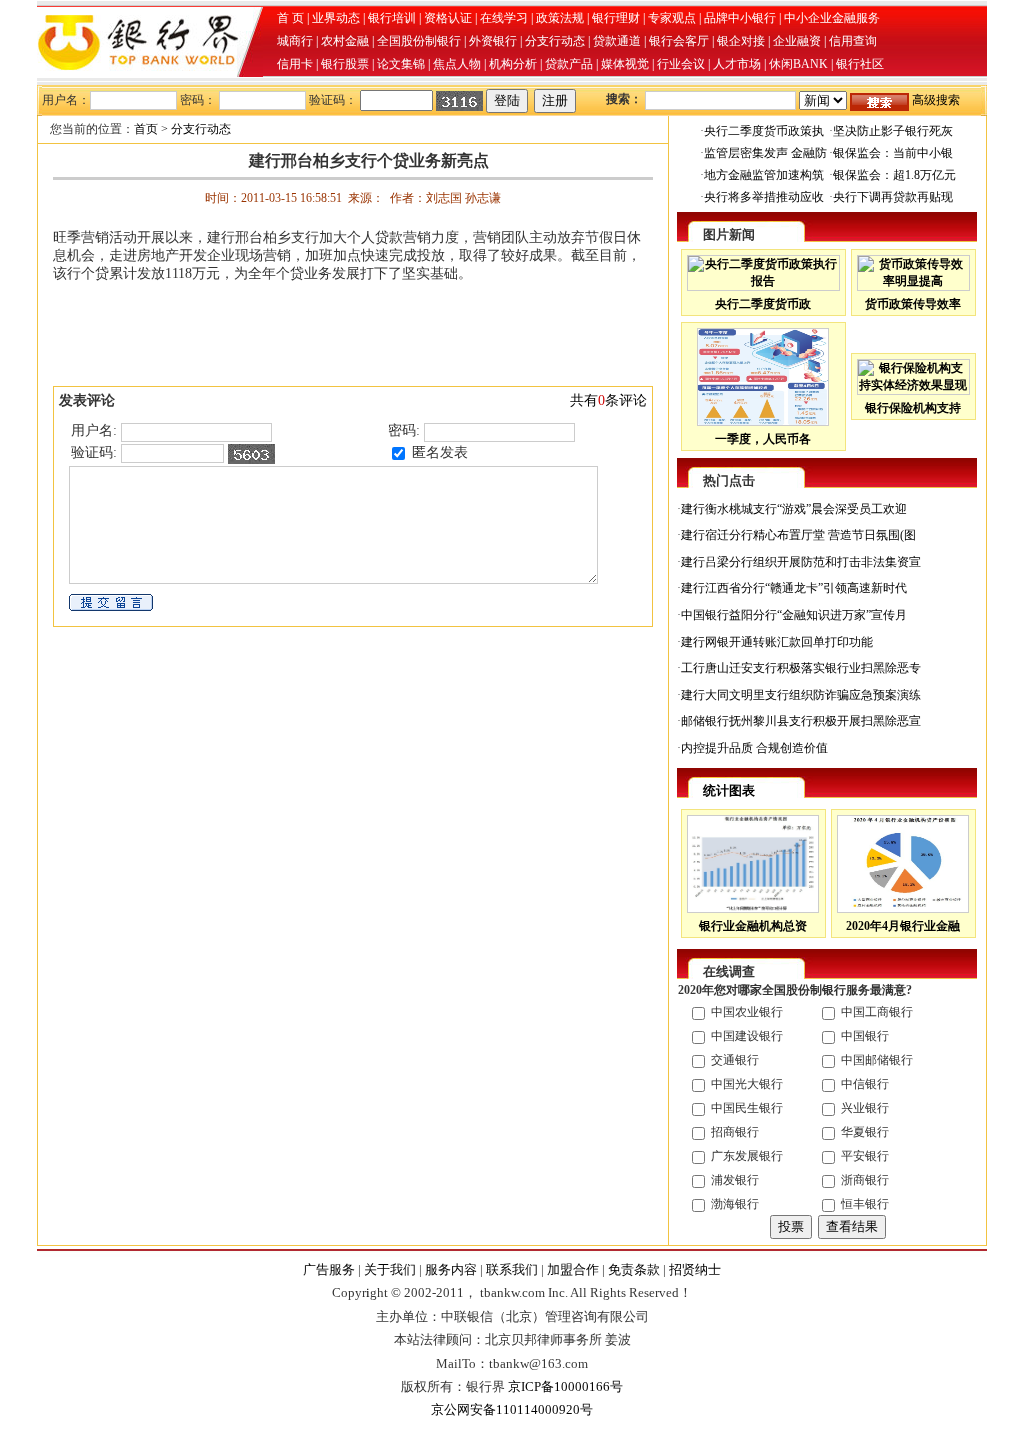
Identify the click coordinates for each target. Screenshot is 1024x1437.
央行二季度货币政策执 (764, 131)
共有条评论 (608, 400)
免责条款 (634, 1269)
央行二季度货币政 (763, 304)
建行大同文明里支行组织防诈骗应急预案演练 (801, 695)
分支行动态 (555, 41)
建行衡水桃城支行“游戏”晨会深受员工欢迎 (794, 509)
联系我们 (512, 1269)
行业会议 (681, 64)
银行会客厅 (679, 41)
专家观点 (672, 18)
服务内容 (451, 1269)
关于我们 (390, 1269)
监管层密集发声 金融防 (765, 153)
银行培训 (392, 18)
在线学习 (504, 18)
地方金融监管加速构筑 (764, 175)
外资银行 (493, 41)
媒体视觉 (625, 64)
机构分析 (513, 64)
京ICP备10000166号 (565, 1386)
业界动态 (336, 18)
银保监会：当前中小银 (893, 153)
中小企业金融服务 (832, 18)
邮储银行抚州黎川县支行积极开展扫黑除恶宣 (801, 721)
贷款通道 (617, 41)
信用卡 (295, 64)
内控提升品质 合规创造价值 (754, 748)
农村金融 (345, 41)
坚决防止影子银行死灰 (893, 131)
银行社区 (860, 64)
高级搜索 (936, 100)
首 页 (290, 18)
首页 (146, 129)
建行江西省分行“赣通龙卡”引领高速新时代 (794, 588)
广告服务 (329, 1269)
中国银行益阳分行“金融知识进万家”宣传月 (794, 615)
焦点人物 (457, 64)
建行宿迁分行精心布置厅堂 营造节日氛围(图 (798, 535)
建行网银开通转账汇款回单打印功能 (777, 642)
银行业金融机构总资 (753, 926)
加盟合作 (573, 1269)
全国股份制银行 (419, 41)
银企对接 (741, 41)
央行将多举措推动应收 (764, 197)
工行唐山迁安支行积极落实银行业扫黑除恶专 (801, 668)
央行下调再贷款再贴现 (893, 197)
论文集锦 (401, 64)
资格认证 (448, 18)
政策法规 (560, 18)
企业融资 (797, 41)
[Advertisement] (353, 330)
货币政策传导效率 (913, 304)
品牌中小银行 (740, 18)
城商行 (295, 41)
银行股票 (345, 64)
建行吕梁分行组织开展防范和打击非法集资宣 (801, 562)
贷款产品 (569, 64)
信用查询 (853, 41)
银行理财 (616, 18)
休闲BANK (798, 64)
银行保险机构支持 (913, 408)
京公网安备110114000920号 (512, 1409)
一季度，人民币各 (763, 439)
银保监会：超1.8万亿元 (894, 175)
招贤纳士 (695, 1269)
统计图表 (729, 790)
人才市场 (737, 64)
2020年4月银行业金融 (903, 926)
